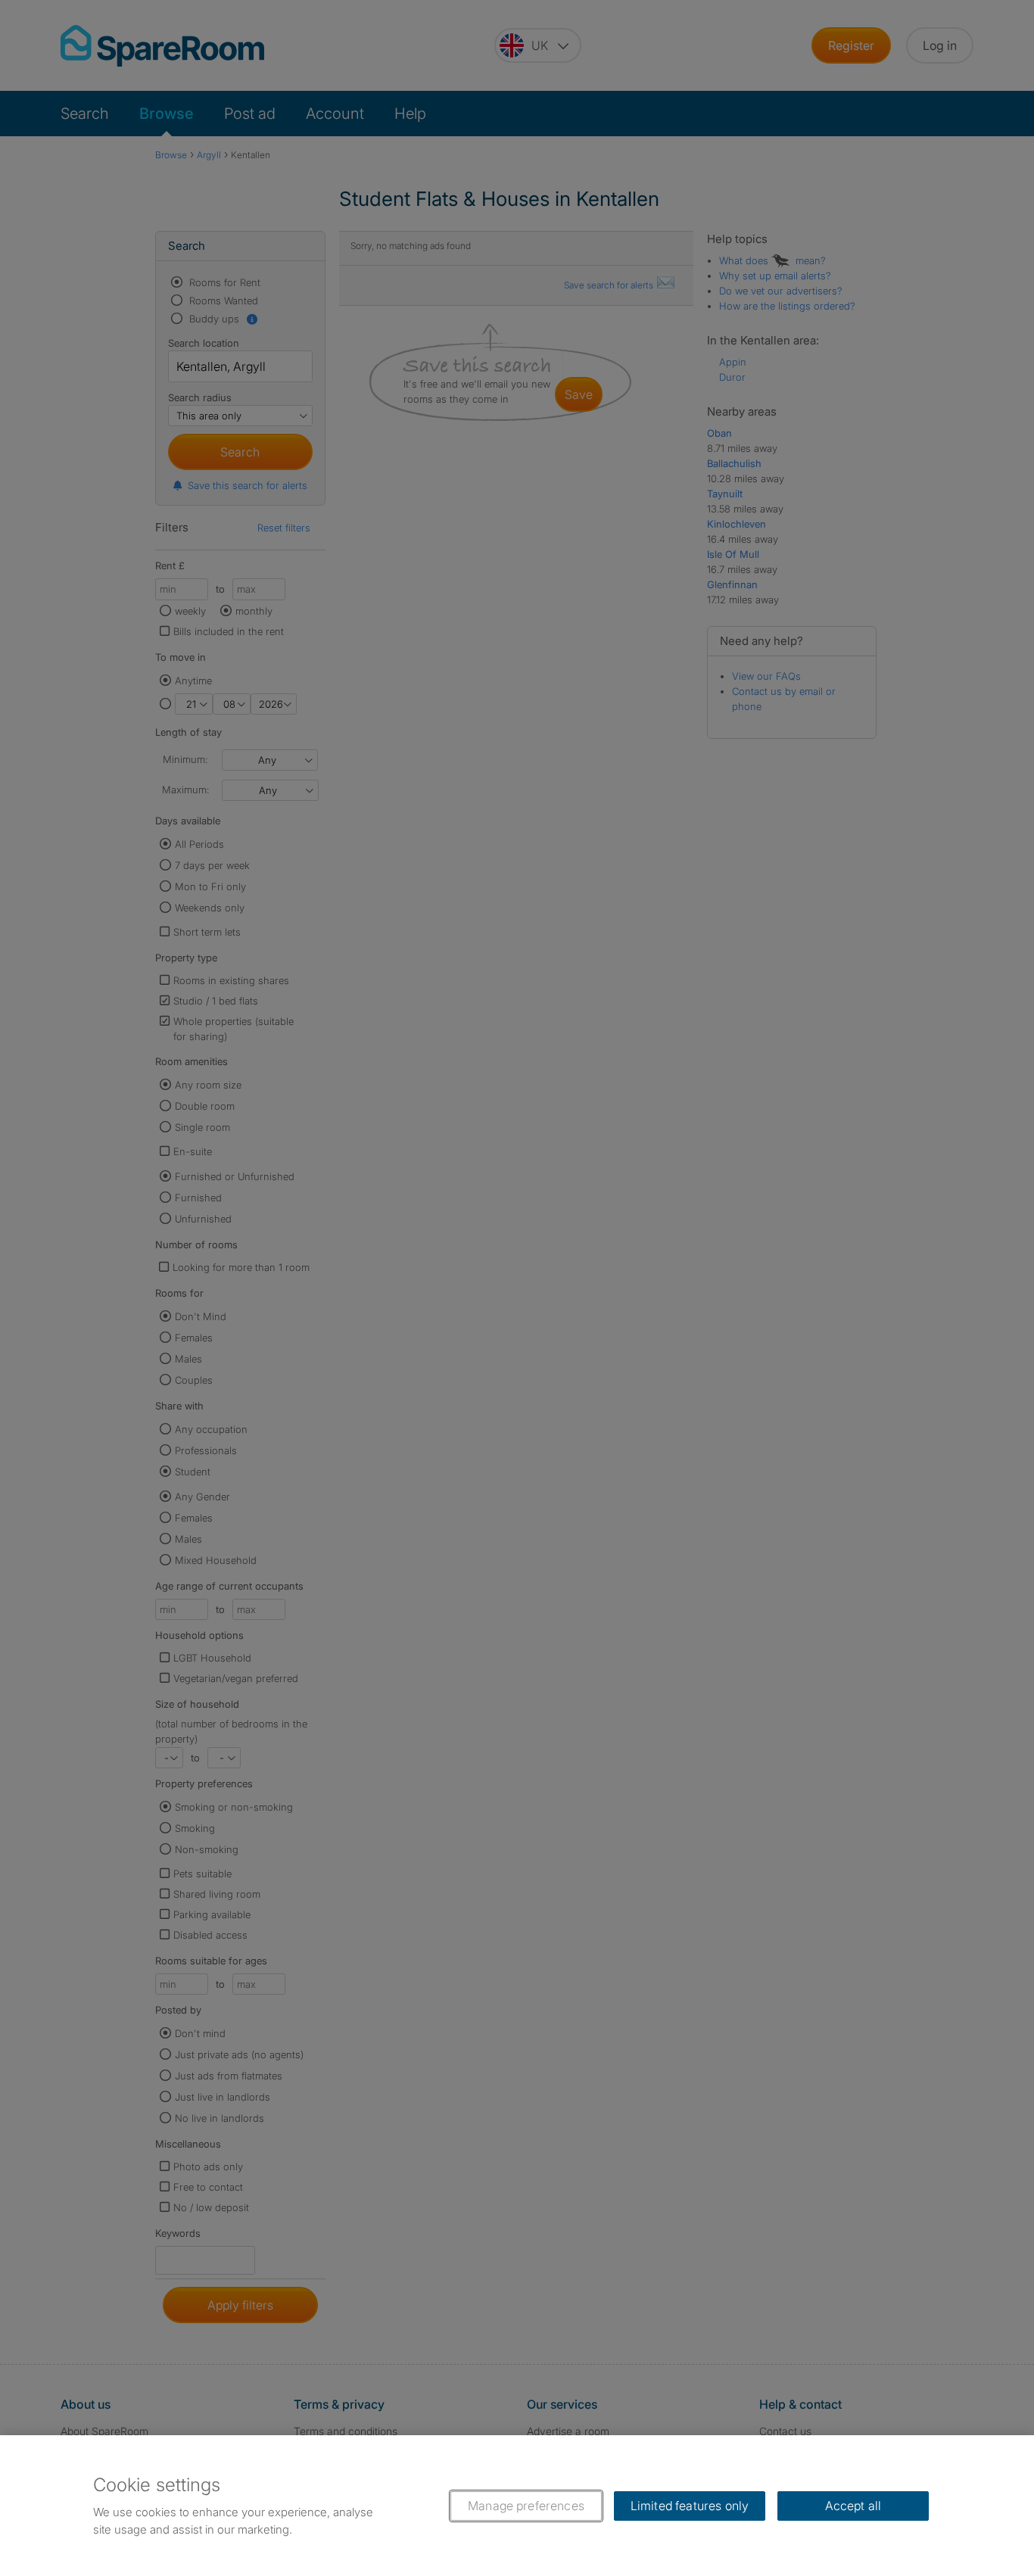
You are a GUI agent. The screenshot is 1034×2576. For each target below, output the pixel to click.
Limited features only (690, 2506)
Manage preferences (526, 2506)
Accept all (853, 2506)
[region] (517, 2506)
